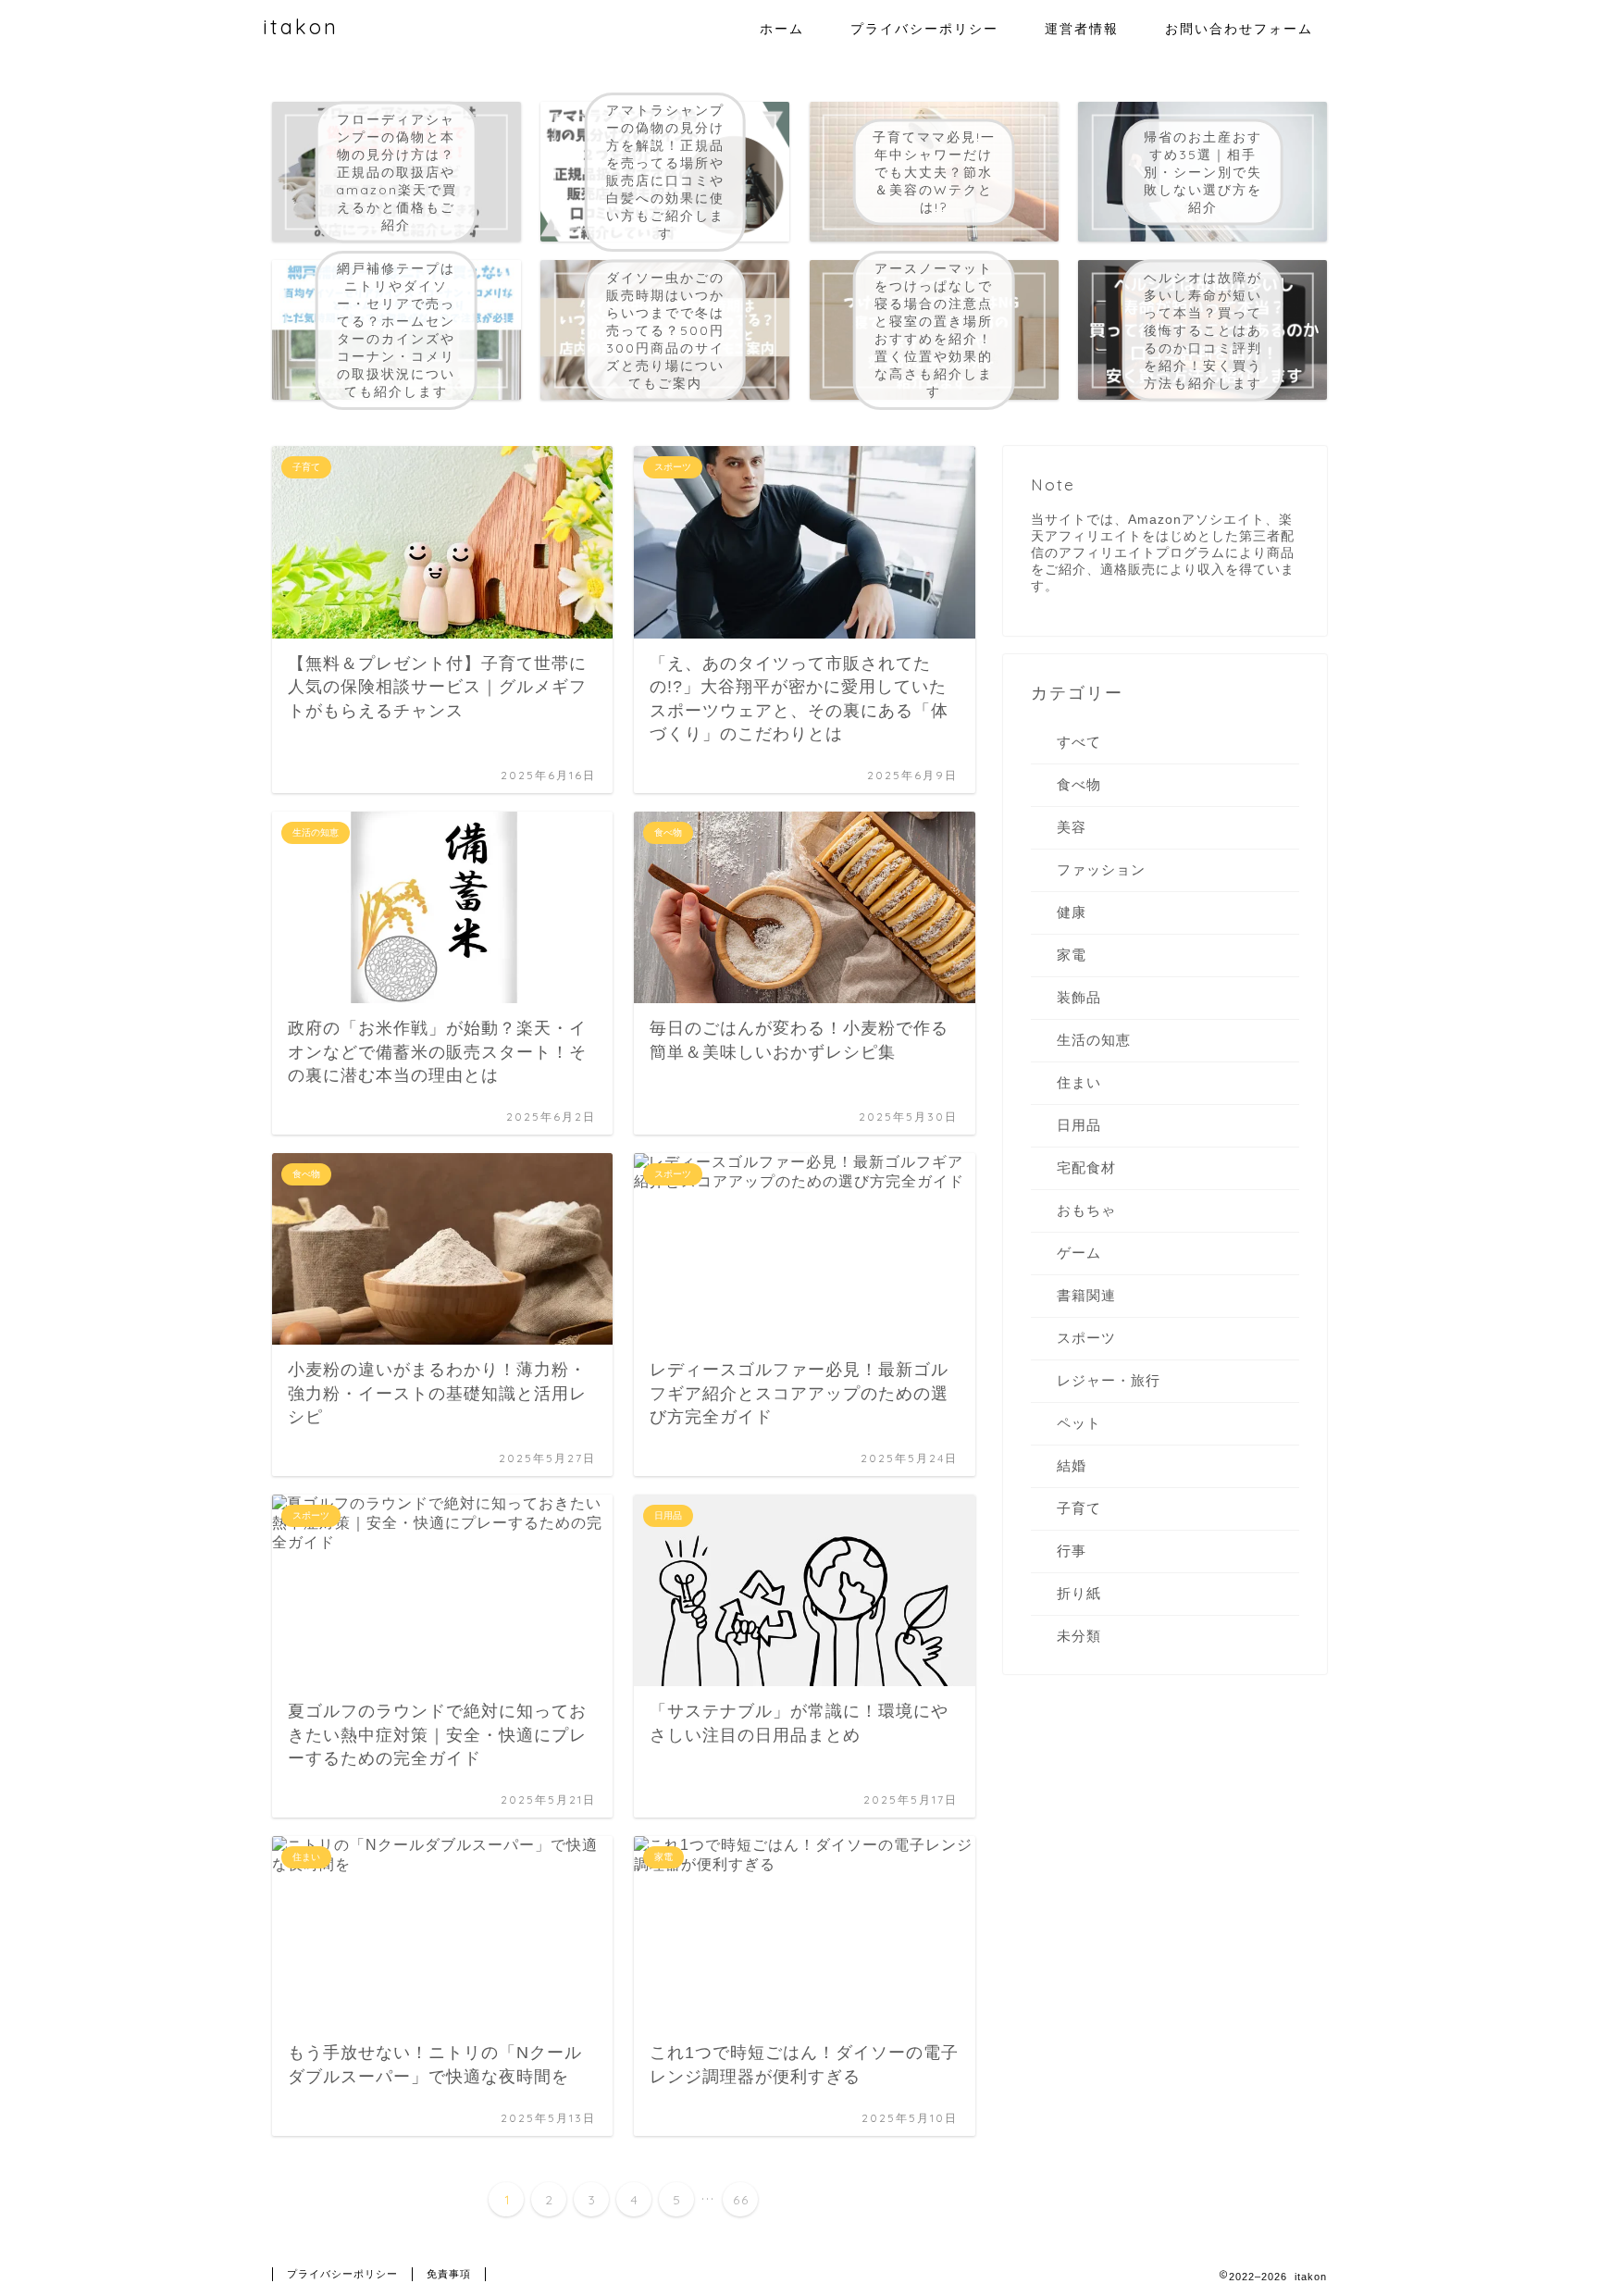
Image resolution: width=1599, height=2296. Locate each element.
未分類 (1079, 1636)
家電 (1072, 955)
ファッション (1101, 869)
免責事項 (449, 2274)
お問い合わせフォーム (1239, 29)
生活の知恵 (1094, 1040)
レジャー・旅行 (1109, 1380)
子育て (1079, 1508)
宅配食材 (1086, 1167)
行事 (1072, 1551)
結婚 (1072, 1465)
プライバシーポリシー (924, 29)
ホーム (782, 29)
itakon (301, 26)
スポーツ (1086, 1338)
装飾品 (1079, 997)
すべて (1079, 742)
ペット (1079, 1423)
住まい (1079, 1082)
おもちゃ (1086, 1210)
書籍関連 (1086, 1295)
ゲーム (1079, 1253)
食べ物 (1079, 784)
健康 (1072, 912)
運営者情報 (1082, 29)
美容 (1072, 827)
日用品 (1079, 1125)
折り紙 (1079, 1593)
